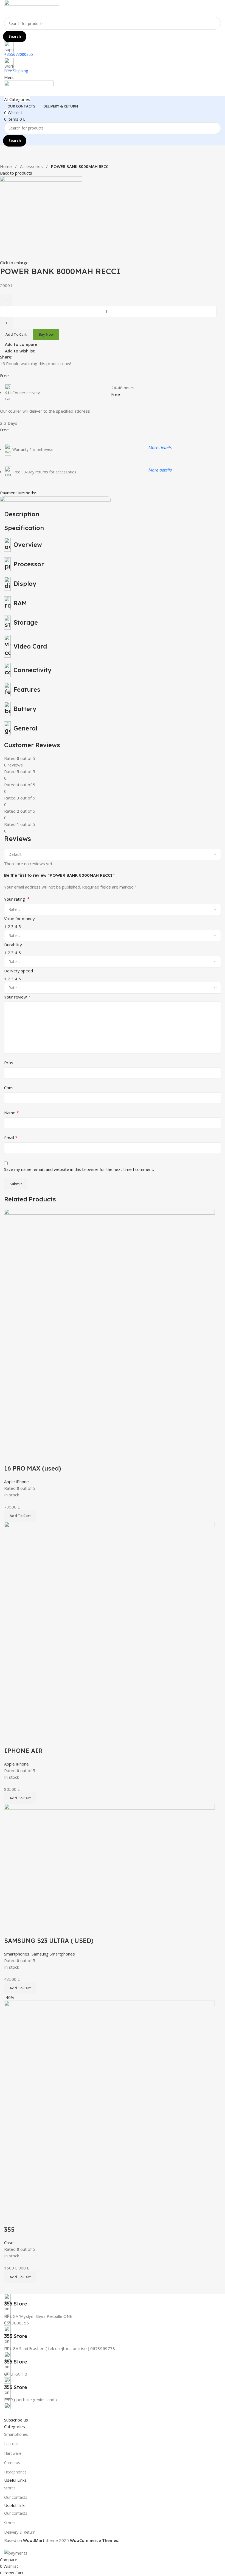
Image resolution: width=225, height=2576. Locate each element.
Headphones (15, 2472)
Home (6, 166)
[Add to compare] (11, 1740)
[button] (20, 1798)
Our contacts (16, 2497)
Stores (10, 2488)
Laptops (11, 2444)
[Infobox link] (113, 2300)
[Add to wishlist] (41, 1740)
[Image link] (32, 2409)
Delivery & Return (20, 2532)
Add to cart (16, 334)
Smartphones (16, 2434)
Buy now (46, 334)
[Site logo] (32, 8)
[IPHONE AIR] (109, 1627)
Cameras (12, 2463)
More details (160, 447)
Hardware (13, 2453)
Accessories (32, 166)
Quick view (26, 1740)
